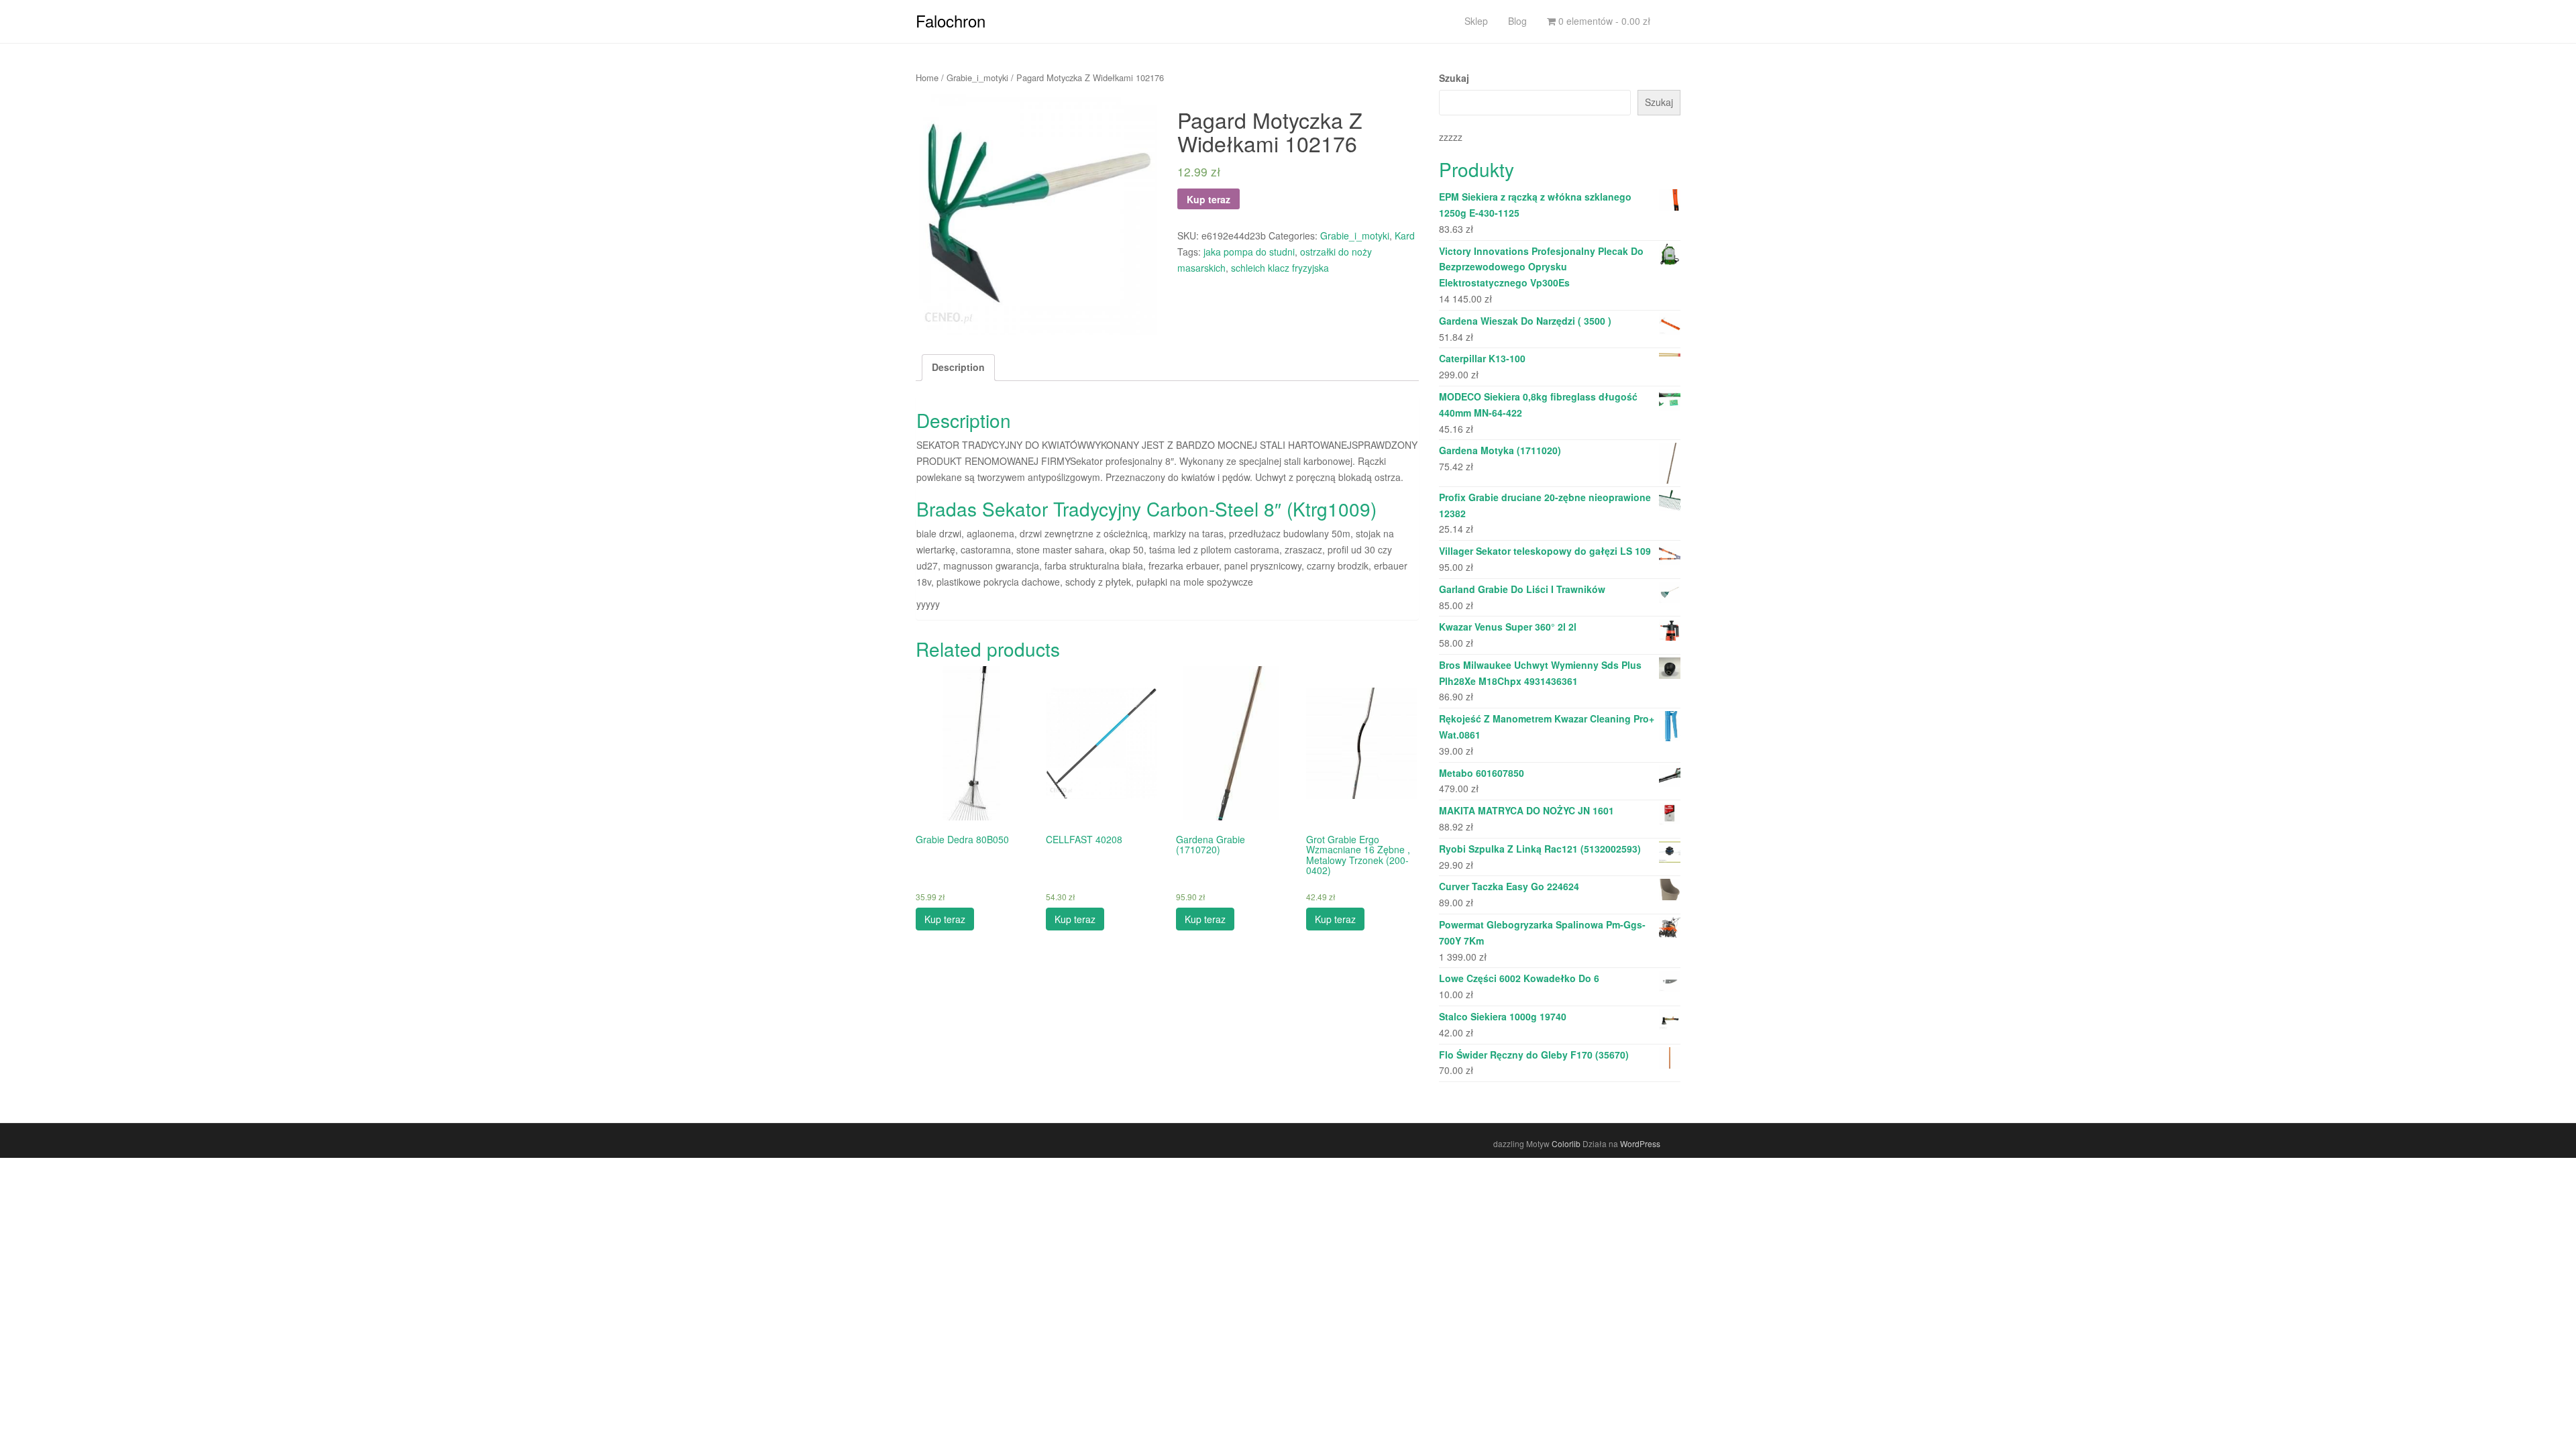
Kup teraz (1209, 199)
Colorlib (1566, 1143)
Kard (1405, 235)
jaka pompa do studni (1249, 252)
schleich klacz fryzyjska (1280, 268)
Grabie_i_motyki (977, 77)
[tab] (958, 368)
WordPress (1640, 1143)
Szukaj (1454, 78)
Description (958, 367)
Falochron (951, 20)
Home (927, 77)
